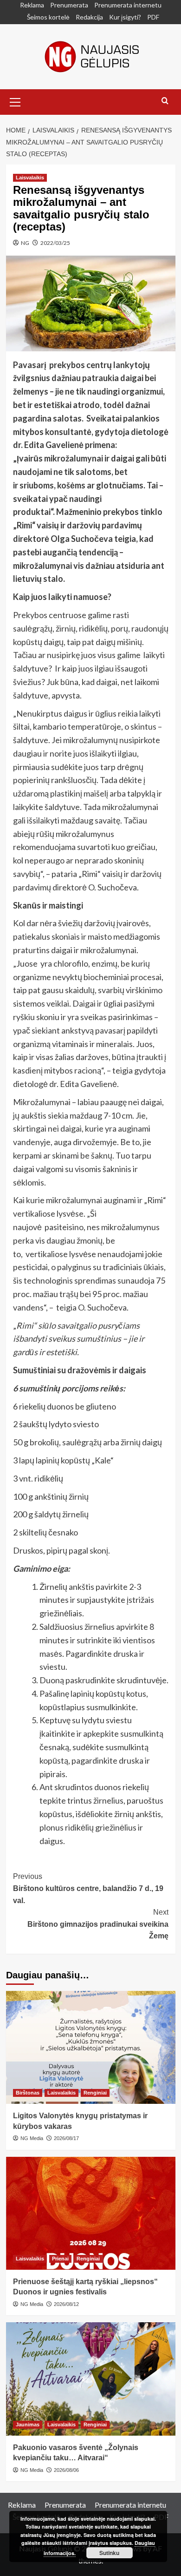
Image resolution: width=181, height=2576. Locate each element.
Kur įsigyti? (125, 17)
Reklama (32, 5)
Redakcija (89, 17)
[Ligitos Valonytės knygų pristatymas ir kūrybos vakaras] (91, 2047)
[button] (15, 101)
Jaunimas (28, 2424)
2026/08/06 (66, 2470)
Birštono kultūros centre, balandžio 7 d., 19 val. (88, 1888)
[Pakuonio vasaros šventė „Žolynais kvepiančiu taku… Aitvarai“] (91, 2379)
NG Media (32, 2138)
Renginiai (95, 2093)
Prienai (60, 2259)
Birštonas (28, 2093)
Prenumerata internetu (128, 5)
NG (25, 243)
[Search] (165, 101)
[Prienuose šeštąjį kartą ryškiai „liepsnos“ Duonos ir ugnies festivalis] (91, 2213)
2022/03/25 (55, 243)
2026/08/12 (66, 2304)
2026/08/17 (66, 2138)
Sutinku (109, 2553)
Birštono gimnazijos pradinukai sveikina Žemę (98, 1924)
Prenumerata (69, 5)
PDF (153, 17)
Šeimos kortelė (48, 17)
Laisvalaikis (30, 178)
